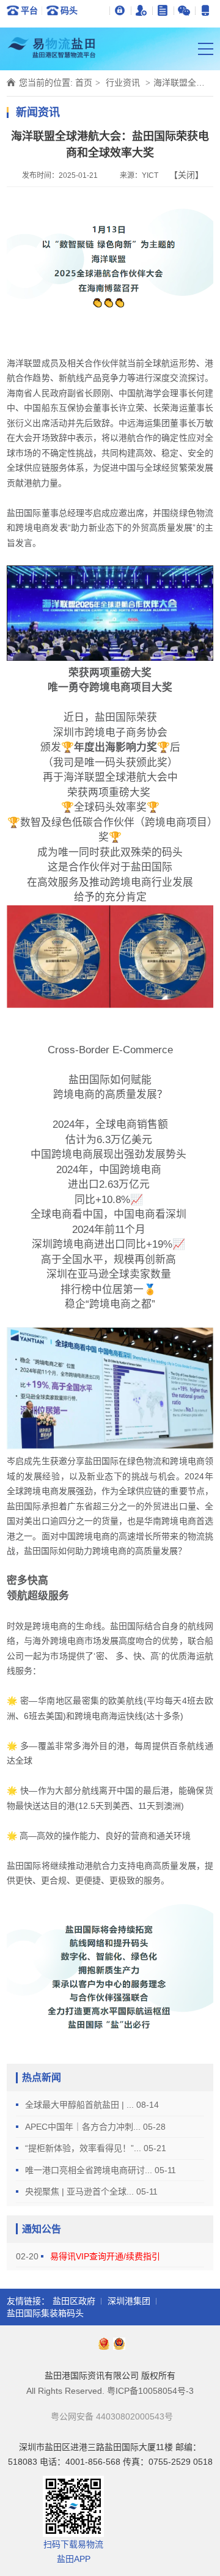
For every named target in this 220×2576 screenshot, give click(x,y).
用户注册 (141, 10)
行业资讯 (123, 83)
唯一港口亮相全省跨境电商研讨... (90, 2170)
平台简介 (163, 10)
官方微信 (184, 10)
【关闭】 (186, 175)
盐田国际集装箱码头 (45, 2313)
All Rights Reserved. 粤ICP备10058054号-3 (110, 2391)
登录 (120, 10)
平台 (29, 10)
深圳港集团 (129, 2301)
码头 (69, 10)
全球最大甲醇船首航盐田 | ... (81, 2105)
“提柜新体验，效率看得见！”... (84, 2148)
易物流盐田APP (206, 10)
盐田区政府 (74, 2301)
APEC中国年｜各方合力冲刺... (84, 2127)
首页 (84, 83)
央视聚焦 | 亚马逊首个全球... (81, 2191)
